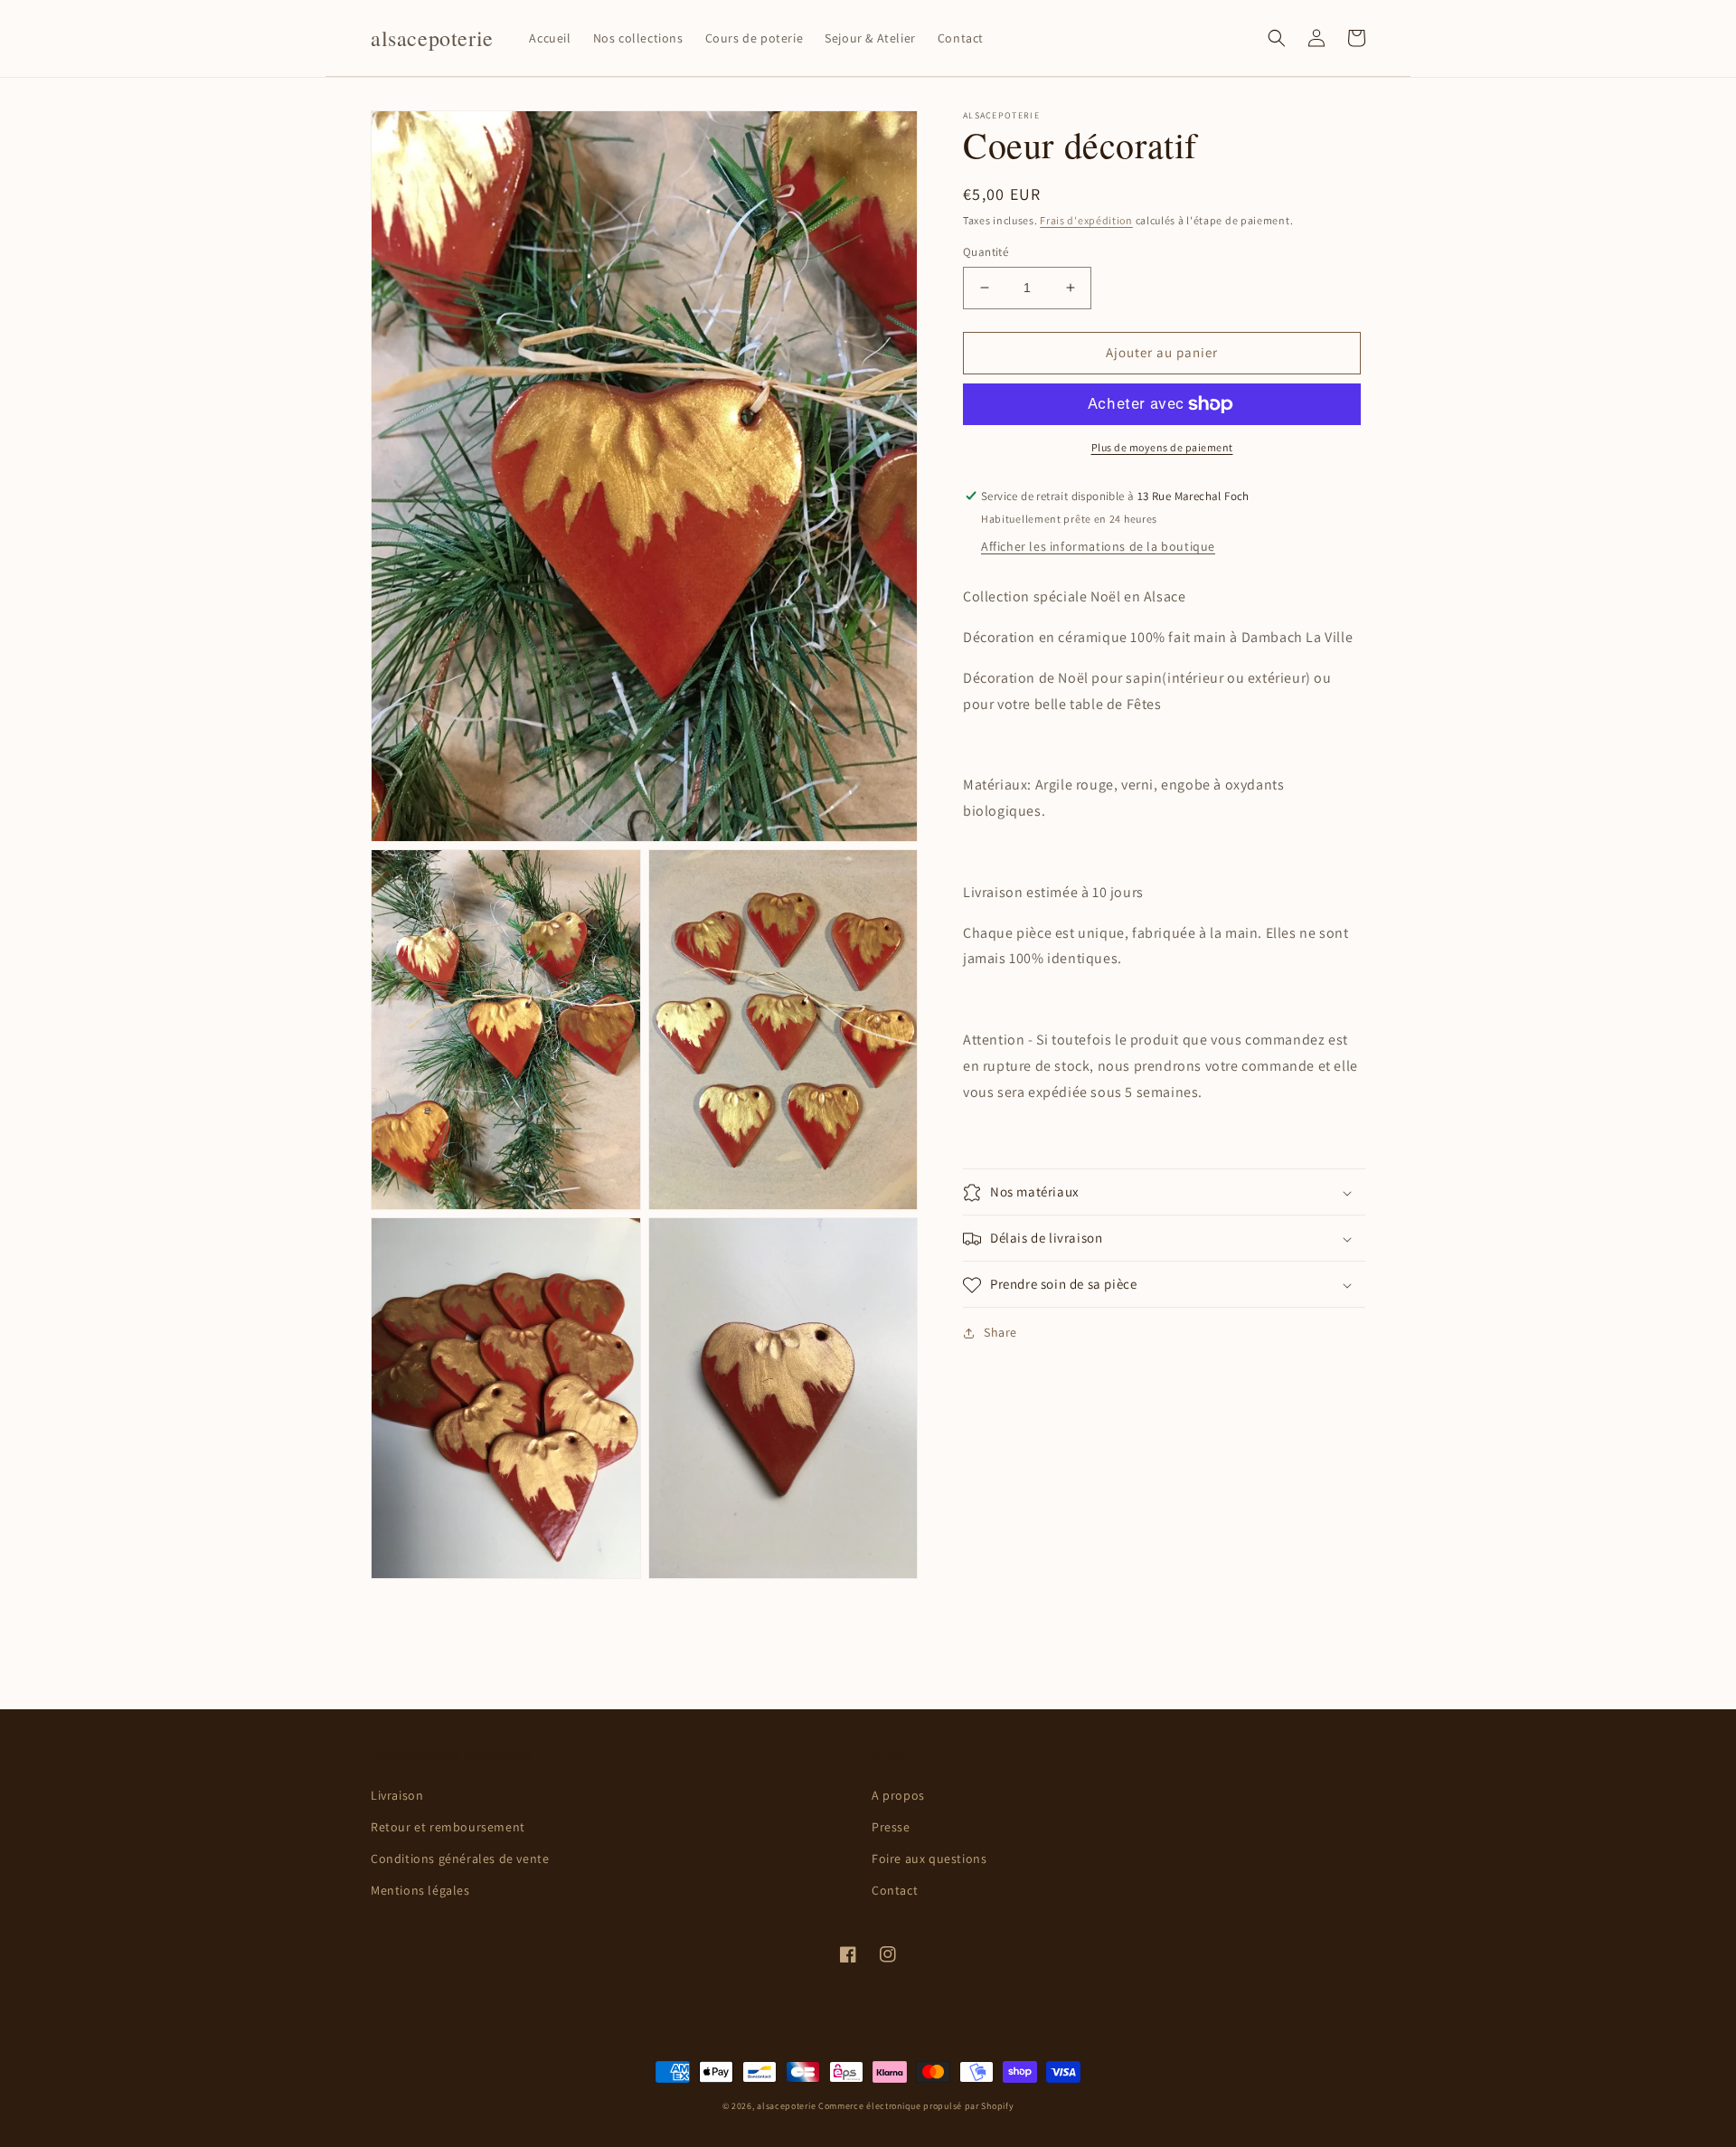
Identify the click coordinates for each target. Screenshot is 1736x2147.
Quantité (986, 252)
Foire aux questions (929, 1859)
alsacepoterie (786, 2106)
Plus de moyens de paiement (1162, 447)
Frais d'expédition (1086, 220)
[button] (1277, 38)
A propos (898, 1795)
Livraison (397, 1795)
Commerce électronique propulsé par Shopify (916, 2106)
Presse (891, 1827)
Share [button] (1000, 1333)
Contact (895, 1890)
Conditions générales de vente (460, 1859)
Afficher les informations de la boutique (1098, 547)
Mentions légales (420, 1890)
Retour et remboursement (448, 1827)
